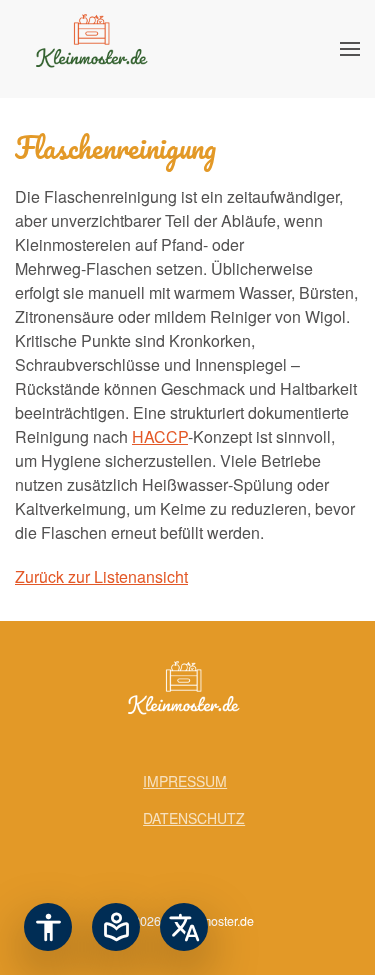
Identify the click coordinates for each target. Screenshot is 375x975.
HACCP (160, 436)
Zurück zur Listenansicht (101, 576)
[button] (350, 49)
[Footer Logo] (188, 692)
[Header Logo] (96, 49)
